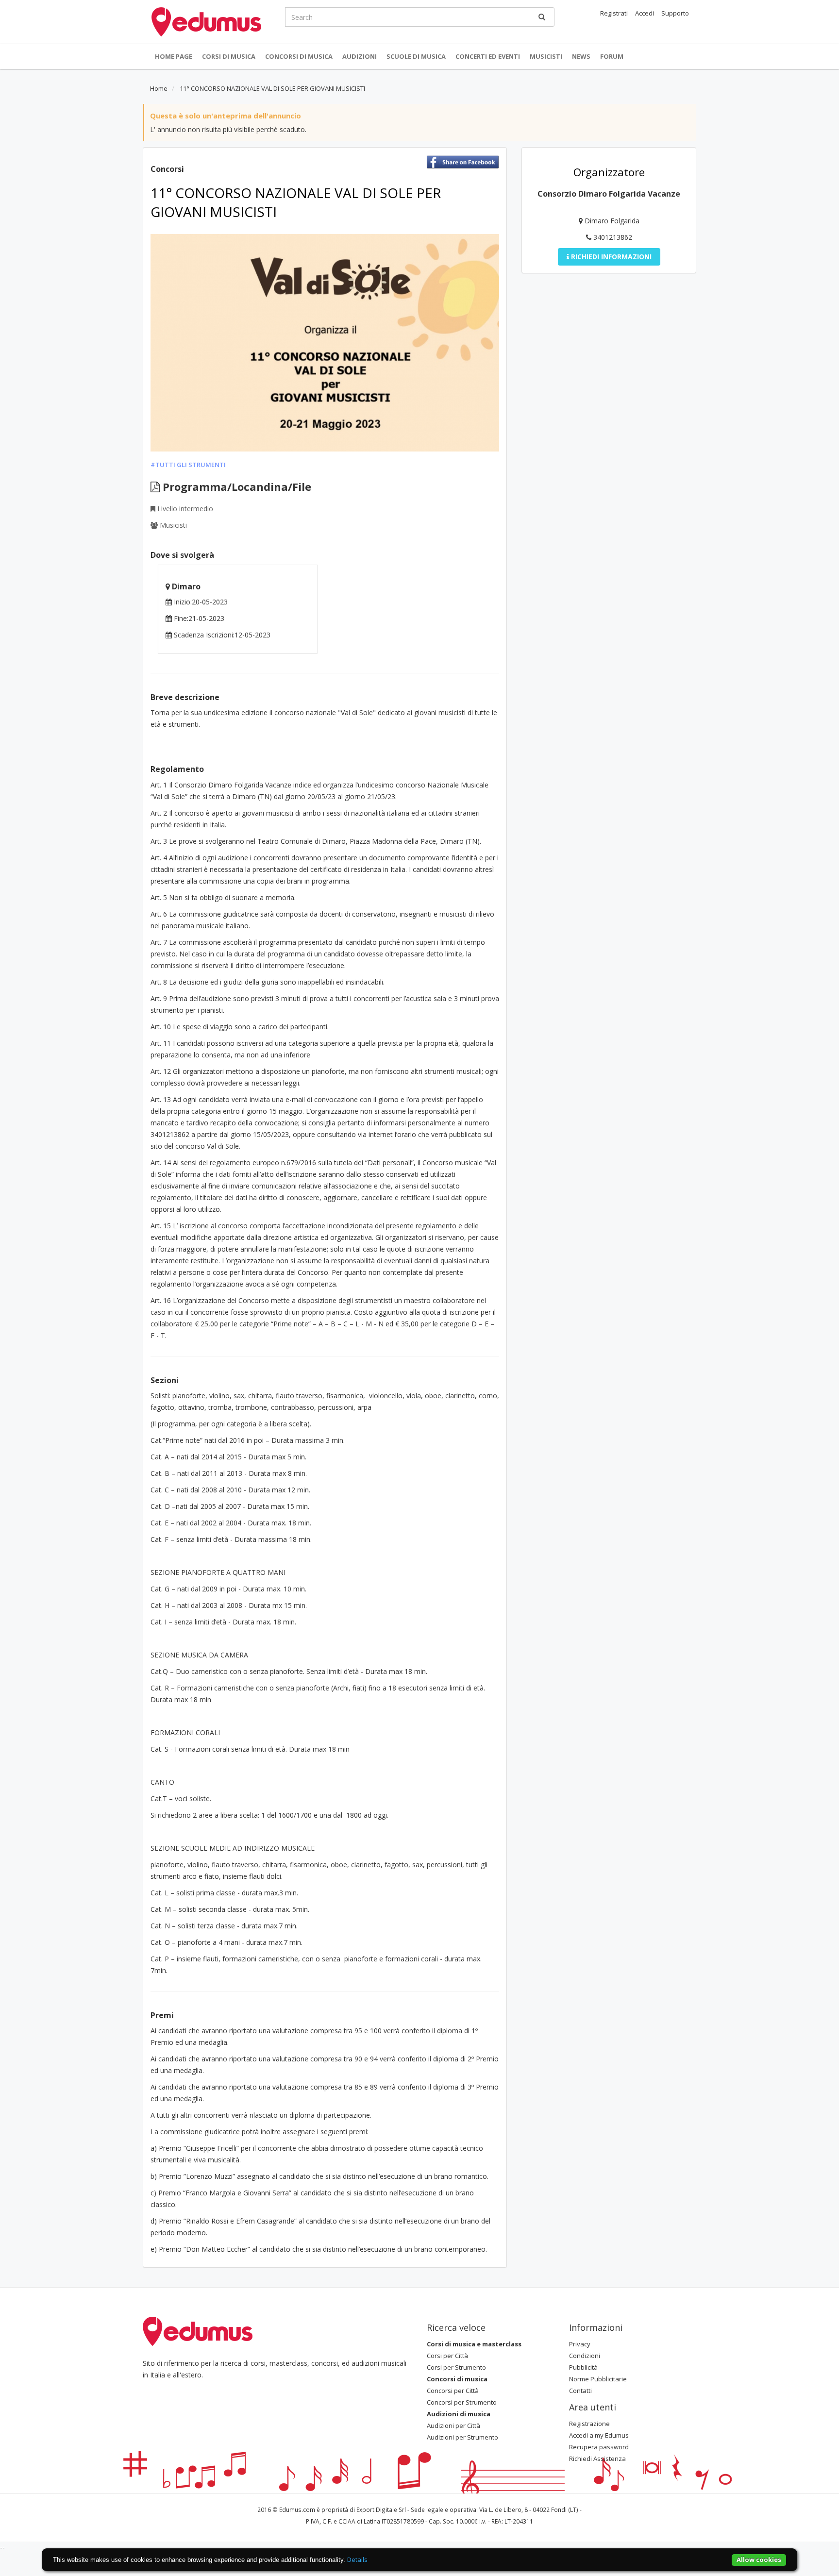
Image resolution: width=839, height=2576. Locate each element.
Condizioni (585, 2356)
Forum (612, 56)
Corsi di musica (229, 56)
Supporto (675, 13)
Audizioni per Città (453, 2425)
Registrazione (589, 2424)
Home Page (174, 56)
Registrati (614, 13)
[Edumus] (206, 21)
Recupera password (599, 2447)
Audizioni (360, 56)
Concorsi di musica (299, 56)
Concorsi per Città (453, 2391)
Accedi (645, 13)
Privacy (580, 2344)
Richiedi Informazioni (610, 257)
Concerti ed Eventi (488, 56)
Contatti (580, 2391)
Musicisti (546, 56)
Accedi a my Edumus (599, 2435)
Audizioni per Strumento (462, 2437)
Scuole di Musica (416, 56)
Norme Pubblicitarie (598, 2379)
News (581, 56)
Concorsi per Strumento (462, 2402)
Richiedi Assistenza (597, 2459)
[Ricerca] (542, 17)
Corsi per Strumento (456, 2367)
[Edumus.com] (198, 2330)
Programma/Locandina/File (235, 486)
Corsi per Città (447, 2356)
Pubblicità (583, 2367)
